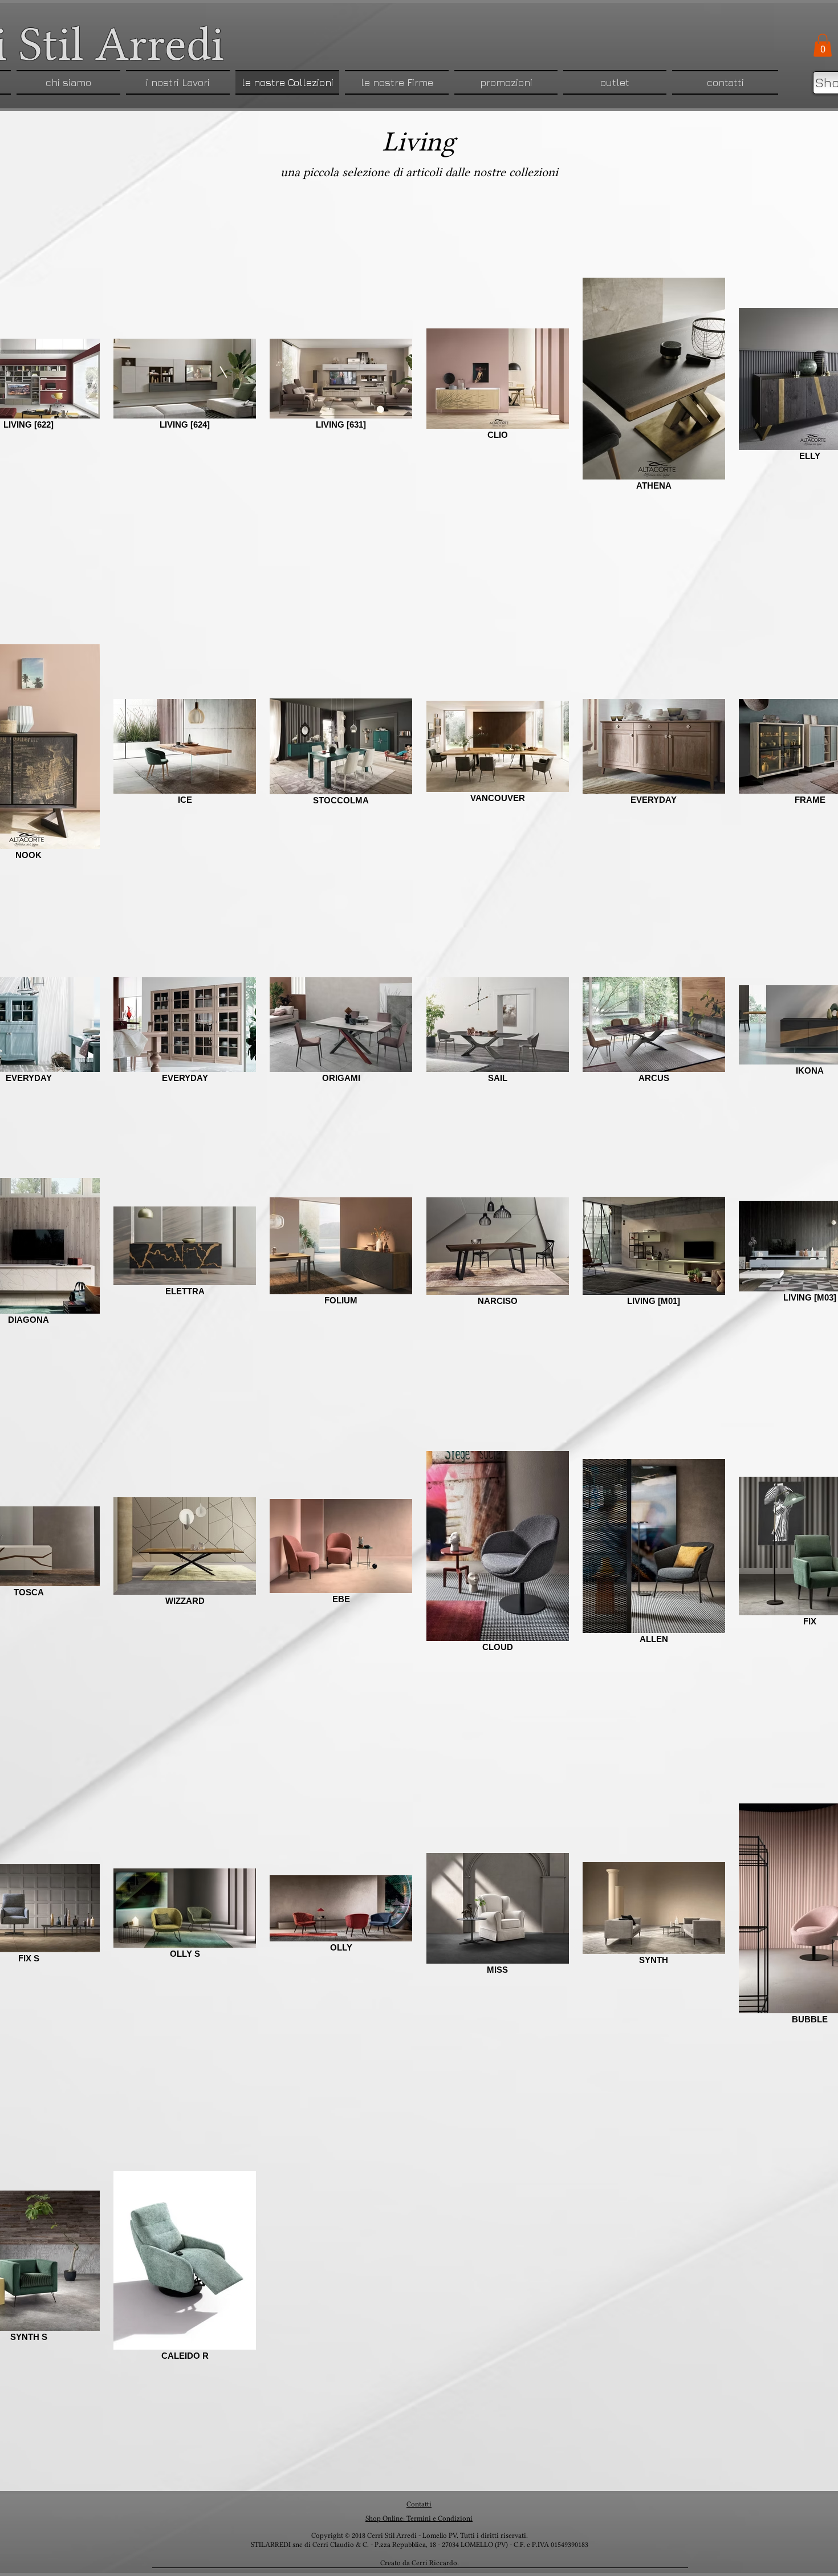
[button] (823, 45)
